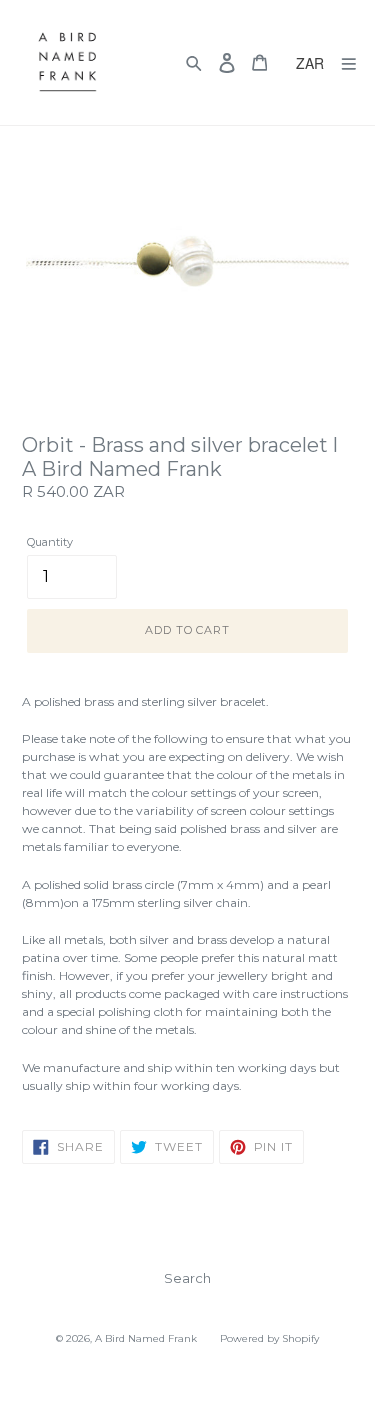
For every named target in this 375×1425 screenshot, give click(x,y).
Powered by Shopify (269, 1338)
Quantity (50, 542)
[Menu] (349, 62)
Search (187, 1278)
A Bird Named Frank (146, 1338)
